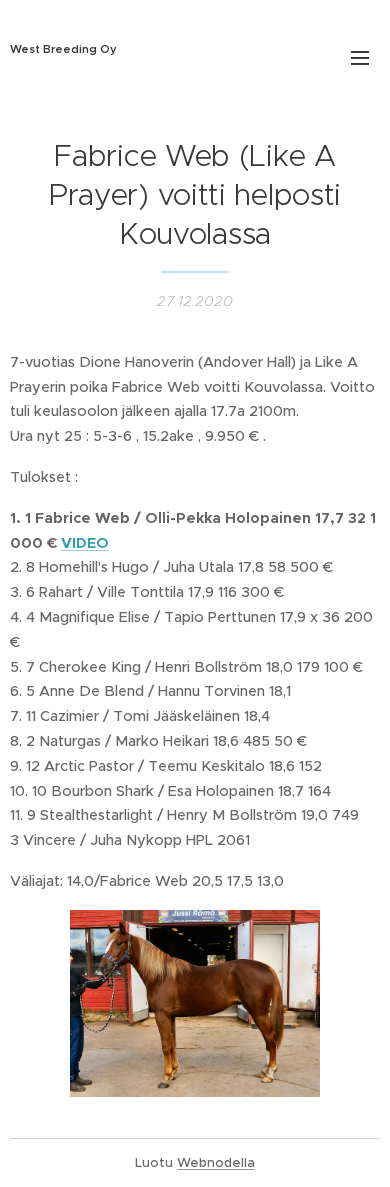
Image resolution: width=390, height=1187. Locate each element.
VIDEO (85, 543)
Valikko (360, 57)
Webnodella (216, 1162)
